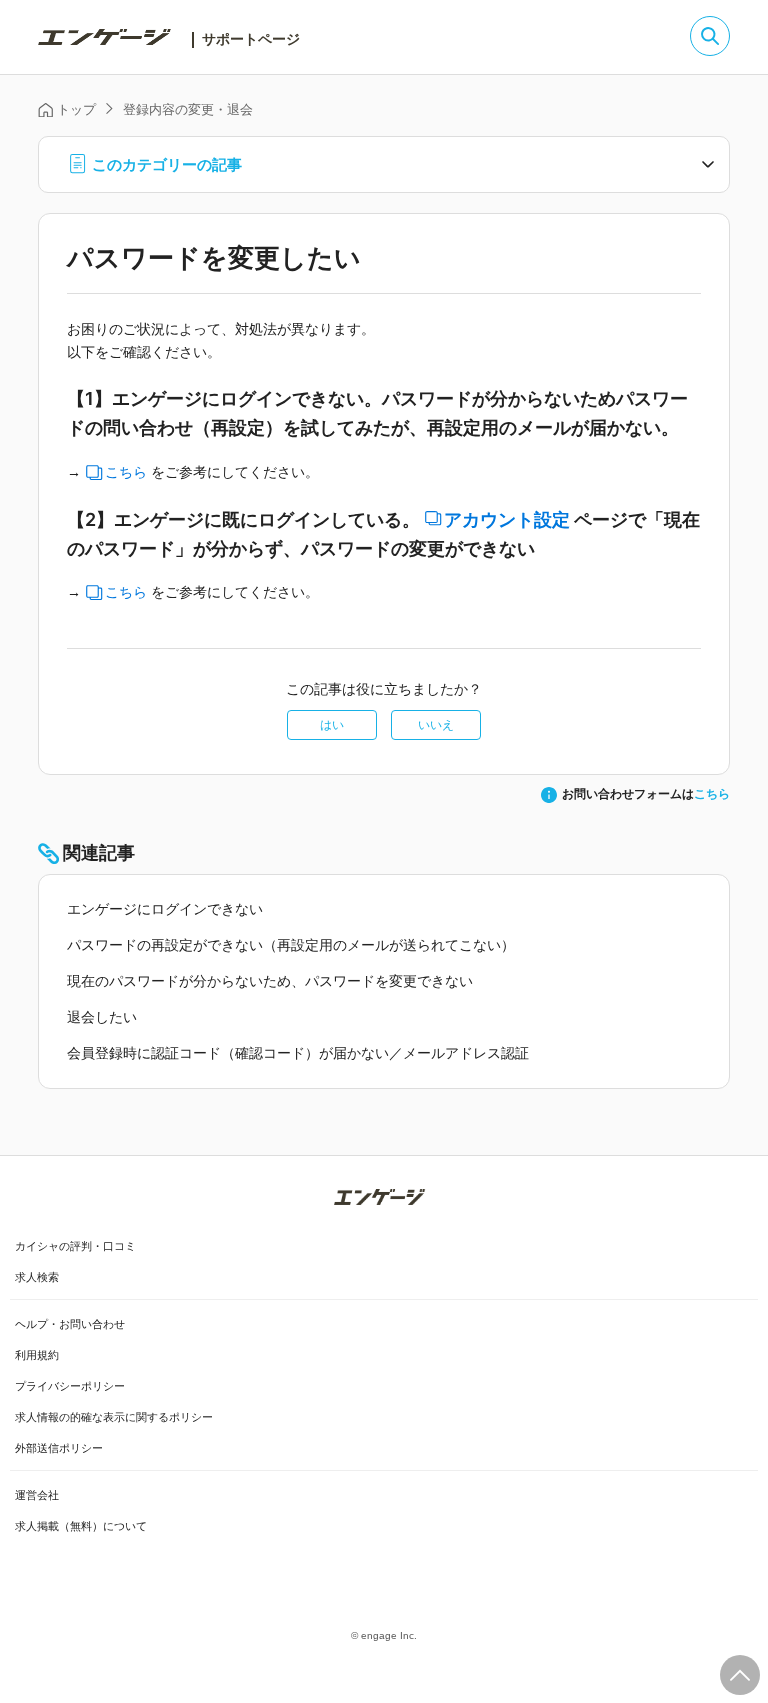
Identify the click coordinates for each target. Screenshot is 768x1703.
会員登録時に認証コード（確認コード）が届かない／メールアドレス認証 (298, 1053)
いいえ (436, 725)
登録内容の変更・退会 (188, 109)
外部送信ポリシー (59, 1448)
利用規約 (37, 1355)
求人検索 (37, 1277)
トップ (76, 109)
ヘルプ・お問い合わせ (70, 1324)
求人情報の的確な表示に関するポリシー (114, 1417)
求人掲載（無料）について (81, 1526)
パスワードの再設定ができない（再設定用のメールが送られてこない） (291, 945)
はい (332, 725)
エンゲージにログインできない (165, 909)
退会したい (102, 1017)
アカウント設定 (507, 520)
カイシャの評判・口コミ (75, 1246)
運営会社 (37, 1495)
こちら (126, 472)
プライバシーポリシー (70, 1386)
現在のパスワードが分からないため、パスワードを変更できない (270, 981)
